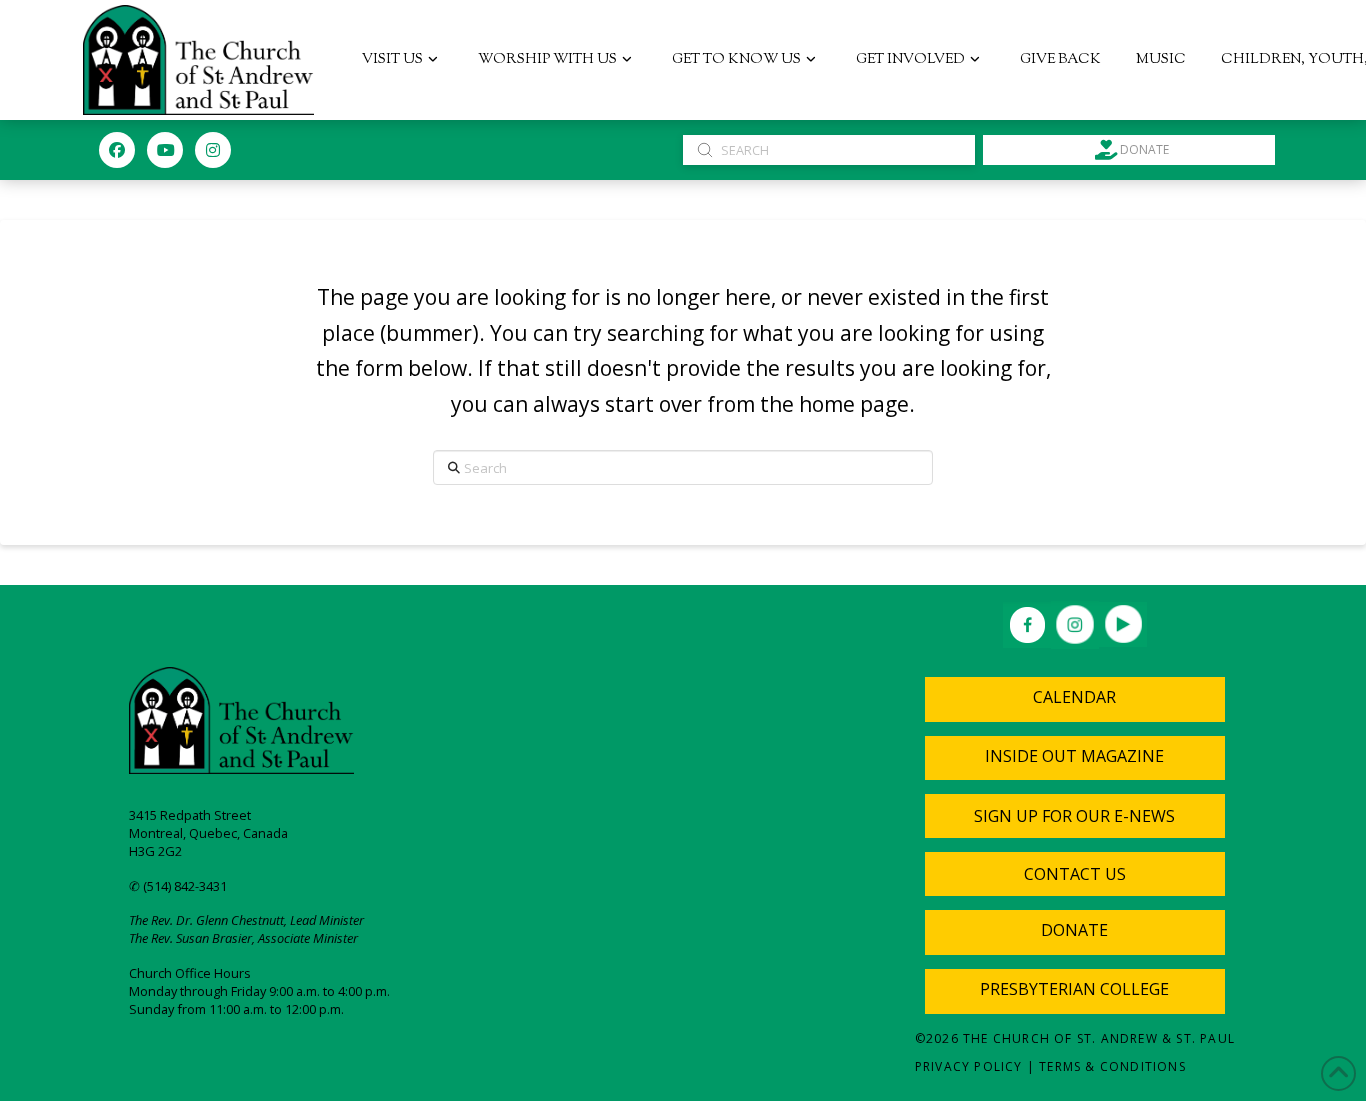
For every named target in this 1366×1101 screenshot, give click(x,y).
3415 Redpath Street (190, 815)
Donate (1074, 930)
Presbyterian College (1074, 989)
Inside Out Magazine (1074, 756)
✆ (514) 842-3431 (178, 886)
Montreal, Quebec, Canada (208, 833)
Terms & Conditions (1112, 1066)
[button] (1075, 816)
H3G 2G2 (155, 851)
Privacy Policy (969, 1066)
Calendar (1074, 697)
